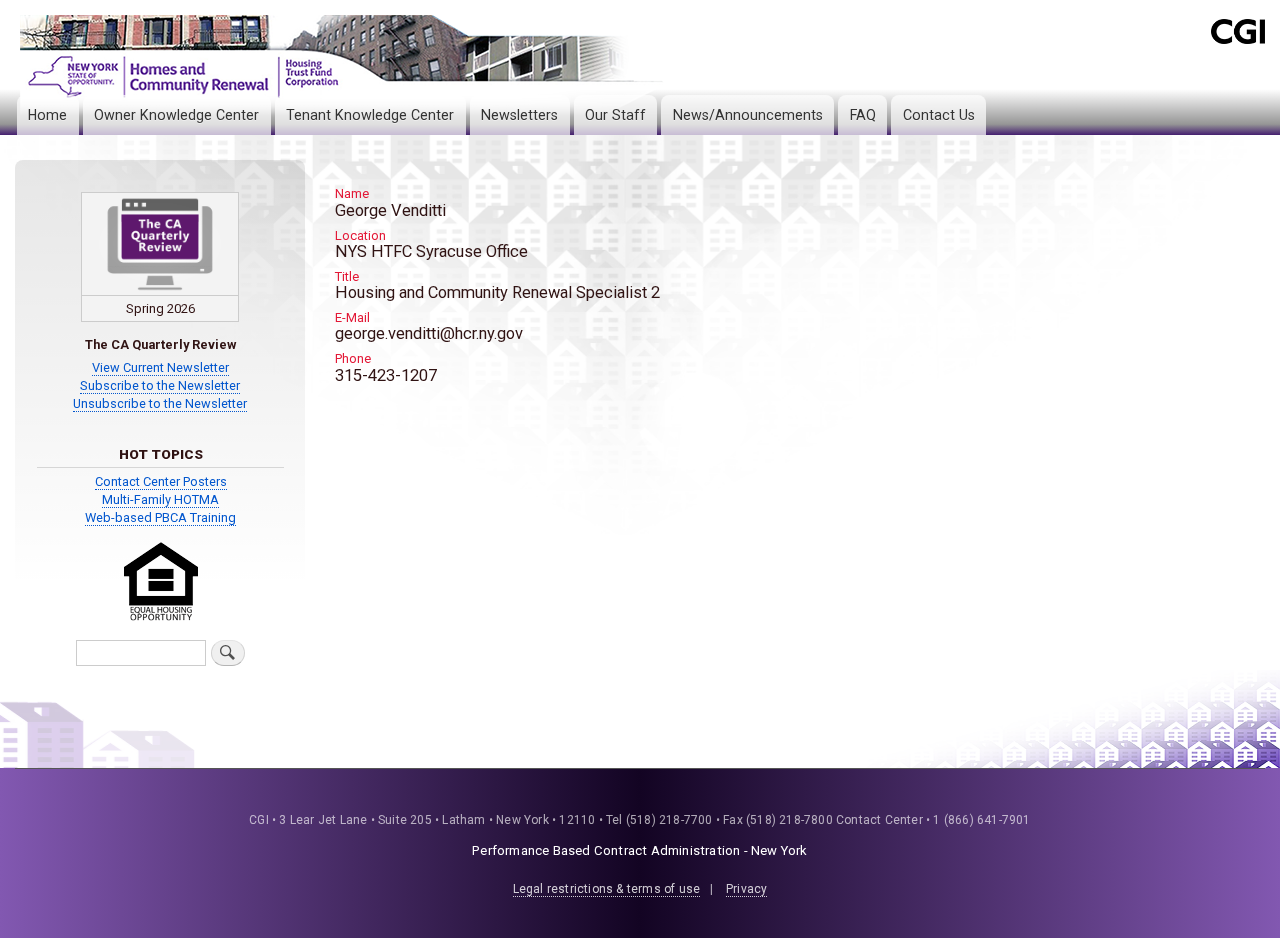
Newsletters (519, 115)
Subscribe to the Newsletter (160, 385)
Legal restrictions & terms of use (607, 889)
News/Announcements (748, 115)
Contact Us (939, 115)
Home (47, 115)
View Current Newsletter (160, 367)
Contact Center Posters (161, 481)
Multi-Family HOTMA (160, 499)
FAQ (863, 115)
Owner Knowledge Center (176, 115)
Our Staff (615, 115)
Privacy (746, 889)
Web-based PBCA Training (160, 517)
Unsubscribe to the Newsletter (160, 403)
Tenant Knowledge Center (370, 115)
